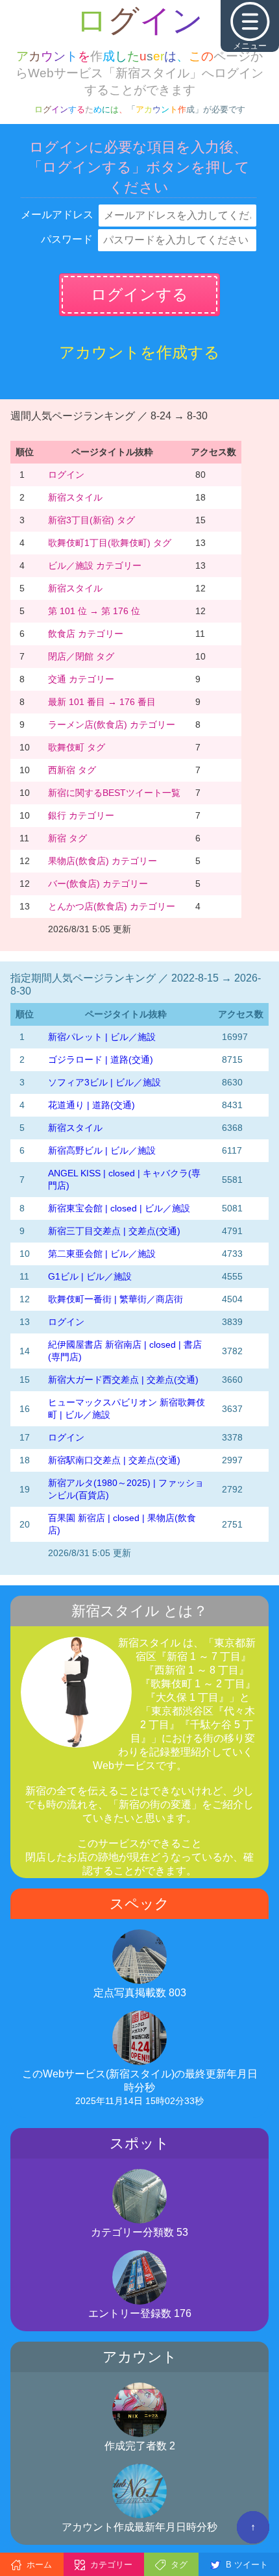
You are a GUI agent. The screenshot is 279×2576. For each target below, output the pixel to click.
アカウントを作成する (139, 352)
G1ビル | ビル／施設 (90, 1276)
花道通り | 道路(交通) (91, 1105)
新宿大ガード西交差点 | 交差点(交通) (123, 1380)
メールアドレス (57, 215)
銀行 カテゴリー (81, 815)
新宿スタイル (75, 497)
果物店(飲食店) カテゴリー (103, 861)
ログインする (139, 294)
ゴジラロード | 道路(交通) (101, 1059)
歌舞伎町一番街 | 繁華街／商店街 (115, 1299)
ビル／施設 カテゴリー (95, 565)
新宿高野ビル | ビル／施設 (102, 1150)
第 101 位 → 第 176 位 (94, 611)
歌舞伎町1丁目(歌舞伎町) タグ (110, 543)
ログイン (66, 475)
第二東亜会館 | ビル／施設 (102, 1254)
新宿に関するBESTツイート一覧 (114, 793)
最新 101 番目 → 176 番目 (102, 702)
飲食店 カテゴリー (86, 634)
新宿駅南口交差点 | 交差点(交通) (114, 1460)
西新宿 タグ (72, 770)
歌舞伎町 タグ (77, 747)
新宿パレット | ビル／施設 (102, 1037)
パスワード (67, 239)
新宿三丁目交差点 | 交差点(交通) (114, 1231)
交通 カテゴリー (81, 679)
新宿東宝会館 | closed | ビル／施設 (119, 1208)
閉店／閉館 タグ (81, 656)
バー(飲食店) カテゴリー (98, 884)
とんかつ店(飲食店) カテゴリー (112, 906)
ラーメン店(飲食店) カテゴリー (112, 724)
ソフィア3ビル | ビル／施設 (104, 1082)
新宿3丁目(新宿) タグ (91, 520)
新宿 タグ (67, 838)
